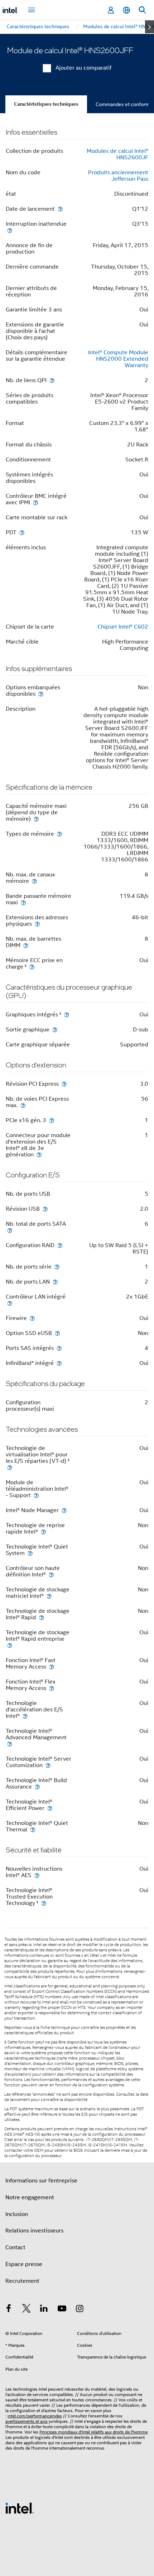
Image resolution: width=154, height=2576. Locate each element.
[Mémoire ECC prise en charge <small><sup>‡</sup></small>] (32, 967)
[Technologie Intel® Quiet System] (30, 1553)
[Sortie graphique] (55, 1029)
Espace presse (24, 2264)
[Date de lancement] (60, 209)
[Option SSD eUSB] (57, 1333)
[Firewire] (32, 1318)
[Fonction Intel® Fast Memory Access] (52, 1667)
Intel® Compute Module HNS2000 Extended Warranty (118, 359)
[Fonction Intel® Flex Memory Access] (52, 1688)
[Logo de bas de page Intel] (20, 2508)
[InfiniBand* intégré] (59, 1363)
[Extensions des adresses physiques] (37, 924)
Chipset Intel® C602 (123, 627)
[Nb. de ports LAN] (55, 1282)
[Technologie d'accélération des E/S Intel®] (25, 1716)
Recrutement (22, 2281)
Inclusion (17, 2214)
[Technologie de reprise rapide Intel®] (43, 1532)
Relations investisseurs (34, 2231)
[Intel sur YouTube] (62, 2310)
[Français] (126, 10)
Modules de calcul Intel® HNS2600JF (117, 154)
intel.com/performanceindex (35, 2416)
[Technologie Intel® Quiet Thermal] (33, 1829)
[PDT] (22, 532)
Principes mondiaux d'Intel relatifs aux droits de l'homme (93, 2432)
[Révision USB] (45, 1209)
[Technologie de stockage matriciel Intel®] (49, 1596)
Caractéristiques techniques (46, 104)
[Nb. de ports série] (57, 1267)
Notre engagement (30, 2197)
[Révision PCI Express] (64, 1084)
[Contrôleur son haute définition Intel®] (51, 1574)
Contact (15, 2247)
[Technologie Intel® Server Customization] (48, 1765)
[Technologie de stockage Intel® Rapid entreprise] (10, 1645)
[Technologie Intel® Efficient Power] (50, 1808)
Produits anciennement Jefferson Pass (118, 176)
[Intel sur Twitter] (27, 2310)
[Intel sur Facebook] (9, 2310)
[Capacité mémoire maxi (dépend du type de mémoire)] (36, 819)
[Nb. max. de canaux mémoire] (34, 881)
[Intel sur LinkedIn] (44, 2310)
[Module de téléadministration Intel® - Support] (36, 1495)
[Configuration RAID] (60, 1245)
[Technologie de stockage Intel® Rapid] (42, 1617)
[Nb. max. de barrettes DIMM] (26, 945)
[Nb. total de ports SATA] (10, 1230)
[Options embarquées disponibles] (41, 694)
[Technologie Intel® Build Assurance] (37, 1787)
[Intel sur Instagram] (80, 2310)
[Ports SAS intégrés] (59, 1348)
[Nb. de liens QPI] (52, 380)
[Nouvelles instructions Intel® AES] (37, 1875)
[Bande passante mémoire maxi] (23, 902)
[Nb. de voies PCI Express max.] (23, 1105)
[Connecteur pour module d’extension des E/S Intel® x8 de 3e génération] (39, 1154)
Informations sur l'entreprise (41, 2181)
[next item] (150, 27)
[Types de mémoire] (59, 834)
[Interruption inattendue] (10, 230)
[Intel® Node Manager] (64, 1510)
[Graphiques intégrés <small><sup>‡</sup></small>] (67, 1014)
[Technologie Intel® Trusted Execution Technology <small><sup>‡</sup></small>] (44, 1903)
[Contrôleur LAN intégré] (10, 1303)
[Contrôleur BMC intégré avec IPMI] (35, 502)
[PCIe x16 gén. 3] (52, 1120)
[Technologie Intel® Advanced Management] (10, 1744)
